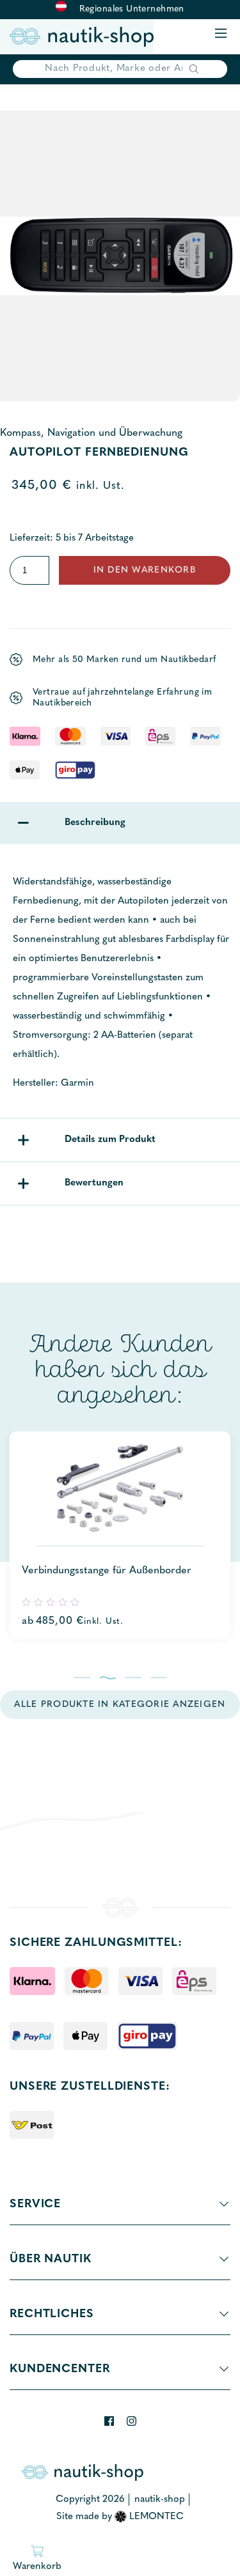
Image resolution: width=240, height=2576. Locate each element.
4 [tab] (158, 1677)
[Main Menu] (221, 34)
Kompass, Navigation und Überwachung (91, 433)
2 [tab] (107, 1677)
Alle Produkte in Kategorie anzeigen (120, 1705)
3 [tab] (133, 1677)
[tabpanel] (120, 1535)
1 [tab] (82, 1677)
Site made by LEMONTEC (120, 2517)
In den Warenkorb (145, 570)
